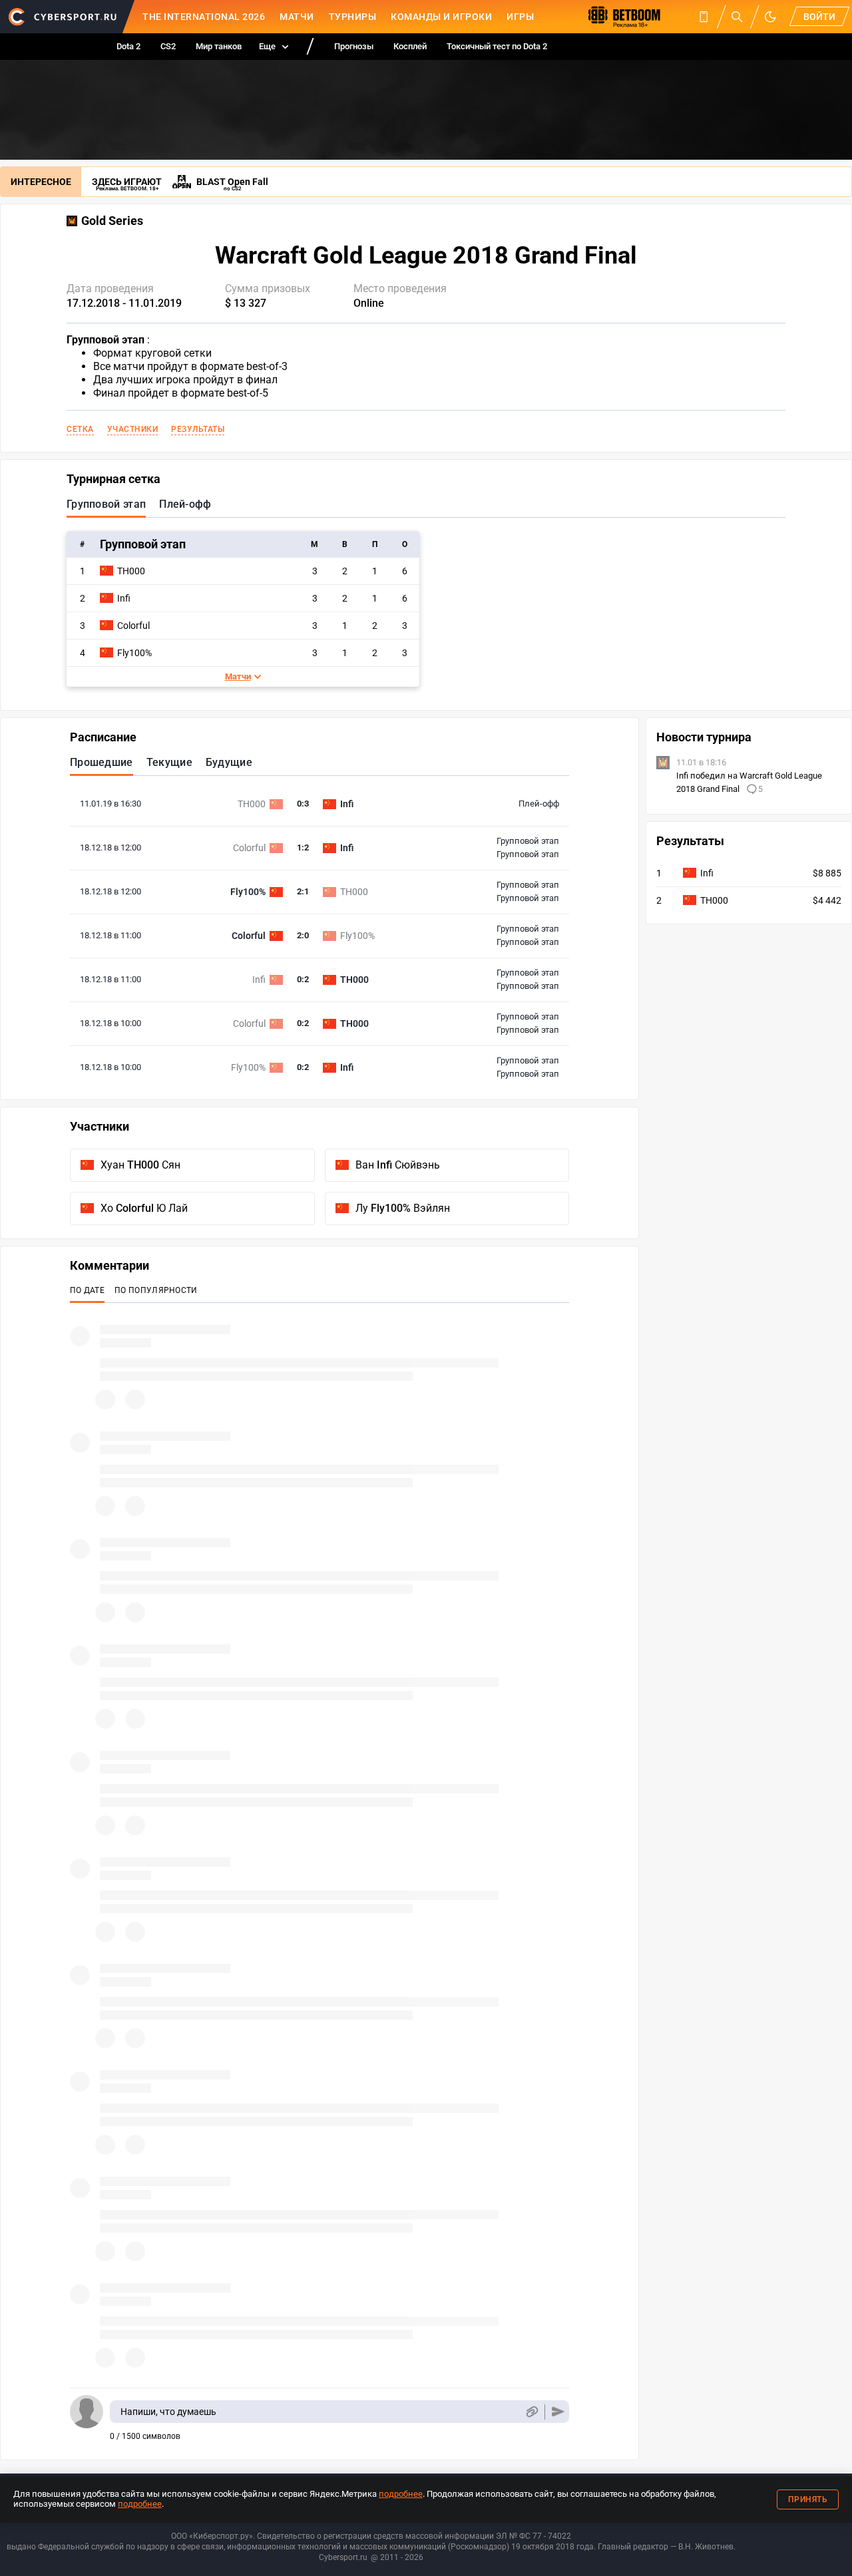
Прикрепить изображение (532, 2412)
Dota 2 (128, 46)
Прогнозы (354, 46)
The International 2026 (204, 17)
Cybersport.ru (343, 2557)
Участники (133, 429)
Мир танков (219, 46)
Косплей (410, 46)
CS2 (168, 46)
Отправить (558, 2412)
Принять (808, 2499)
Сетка (80, 429)
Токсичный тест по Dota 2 (497, 46)
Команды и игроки (441, 17)
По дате (87, 1290)
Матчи (297, 17)
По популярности (156, 1290)
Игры (520, 17)
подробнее (401, 2494)
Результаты (198, 429)
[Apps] (704, 17)
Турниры (353, 17)
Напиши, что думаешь (168, 2412)
